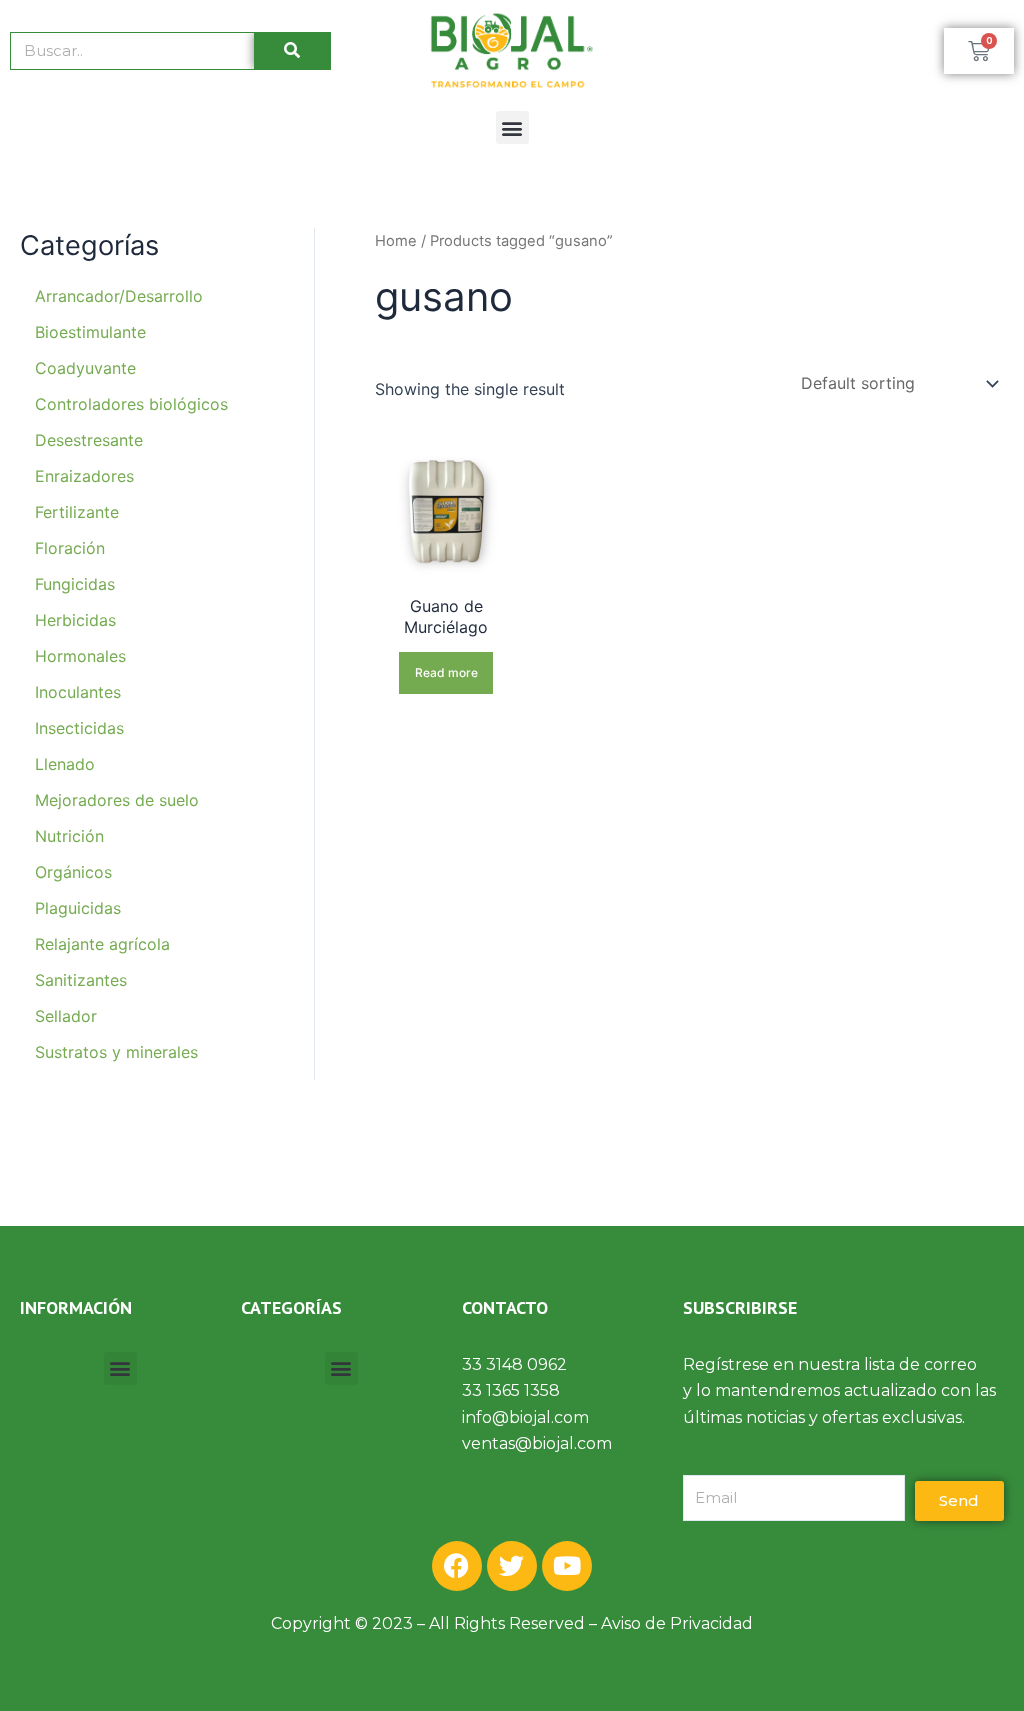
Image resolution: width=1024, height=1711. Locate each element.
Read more (446, 672)
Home (396, 241)
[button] (512, 127)
